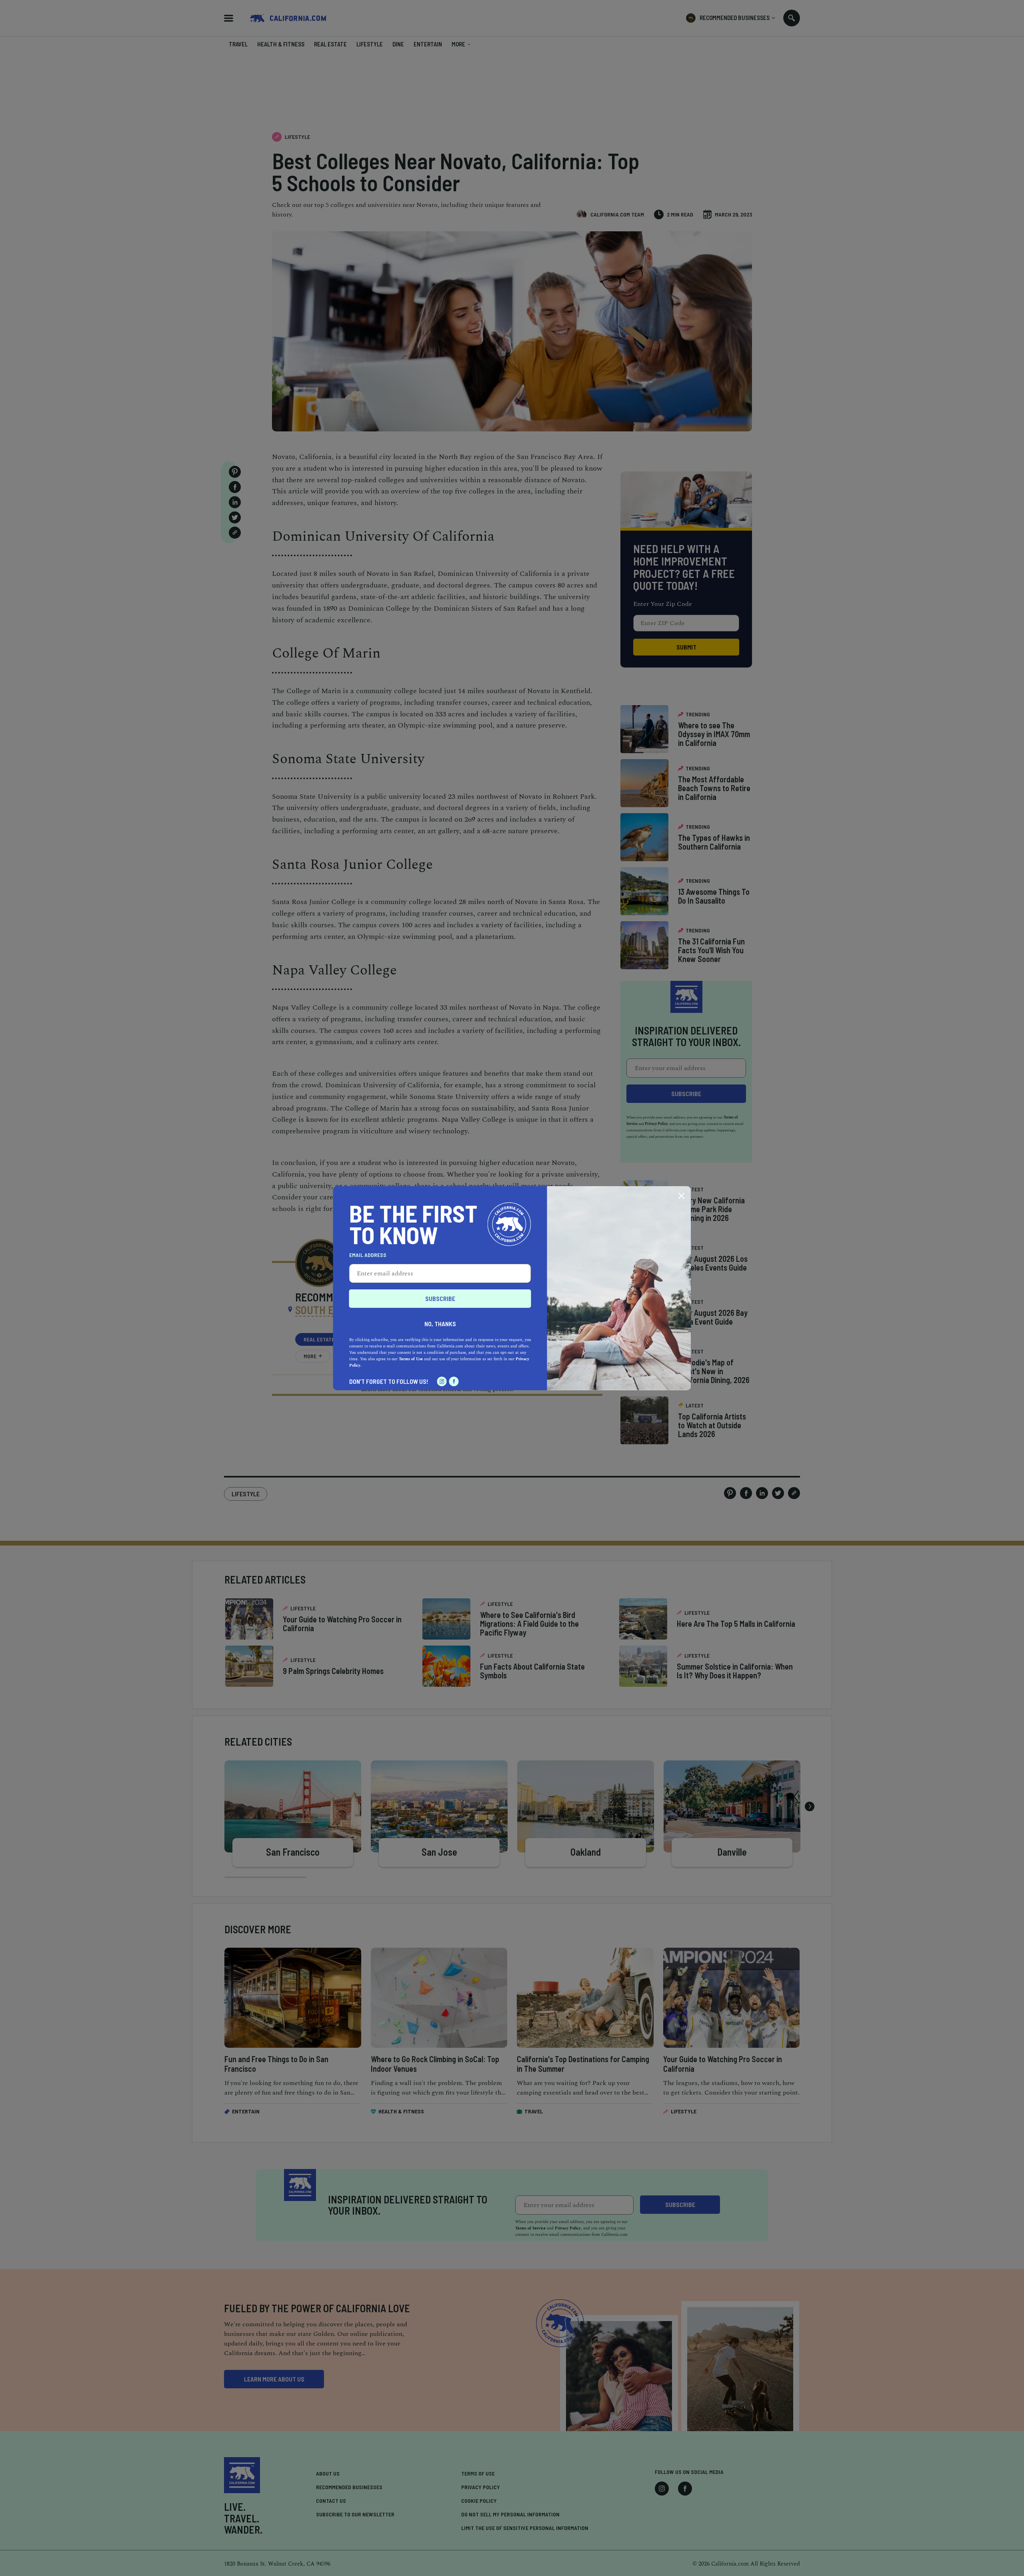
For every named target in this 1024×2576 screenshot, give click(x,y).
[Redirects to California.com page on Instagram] (442, 1381)
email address (368, 1255)
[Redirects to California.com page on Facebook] (454, 1381)
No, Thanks (440, 1324)
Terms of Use (411, 1359)
